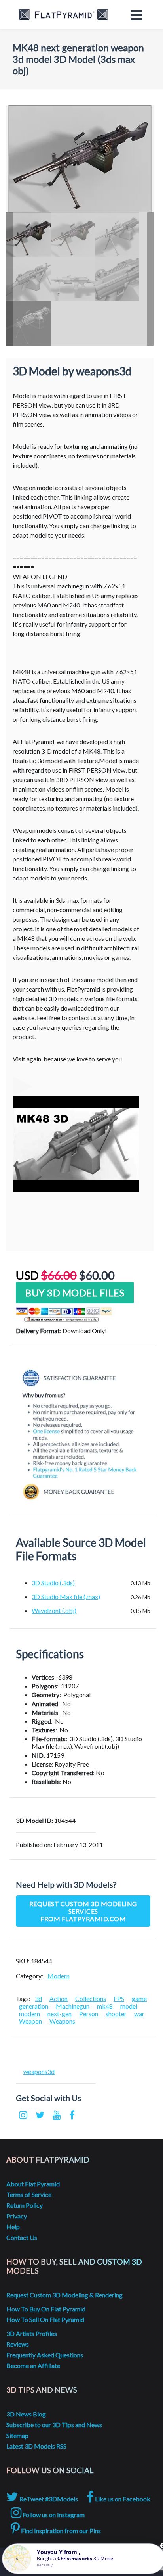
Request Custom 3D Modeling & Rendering (64, 2295)
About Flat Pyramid (33, 2184)
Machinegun (73, 2006)
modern (29, 2014)
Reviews (18, 2344)
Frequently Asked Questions (45, 2355)
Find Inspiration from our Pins (60, 2531)
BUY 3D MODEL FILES (75, 1293)
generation (34, 2006)
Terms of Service (29, 2194)
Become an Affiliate (33, 2365)
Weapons (62, 2021)
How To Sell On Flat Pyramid (45, 2319)
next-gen (60, 2014)
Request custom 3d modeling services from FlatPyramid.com (83, 1911)
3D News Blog (26, 2414)
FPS (119, 1998)
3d (38, 1998)
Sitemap (17, 2435)
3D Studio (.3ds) (53, 1583)
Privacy (17, 2216)
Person (89, 2014)
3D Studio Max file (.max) (66, 1597)
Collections (91, 1998)
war (139, 2014)
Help (13, 2227)
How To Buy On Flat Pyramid (46, 2309)
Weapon (30, 2021)
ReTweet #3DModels (48, 2499)
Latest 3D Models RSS (36, 2446)
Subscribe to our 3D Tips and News (54, 2425)
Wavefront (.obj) (54, 1610)
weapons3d (39, 2071)
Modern (59, 1976)
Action (59, 1998)
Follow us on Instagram (53, 2515)
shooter (116, 2014)
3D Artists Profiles (32, 2333)
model (129, 2006)
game (139, 1998)
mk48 (105, 2006)
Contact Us (22, 2237)
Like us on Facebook (122, 2499)
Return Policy (25, 2205)
